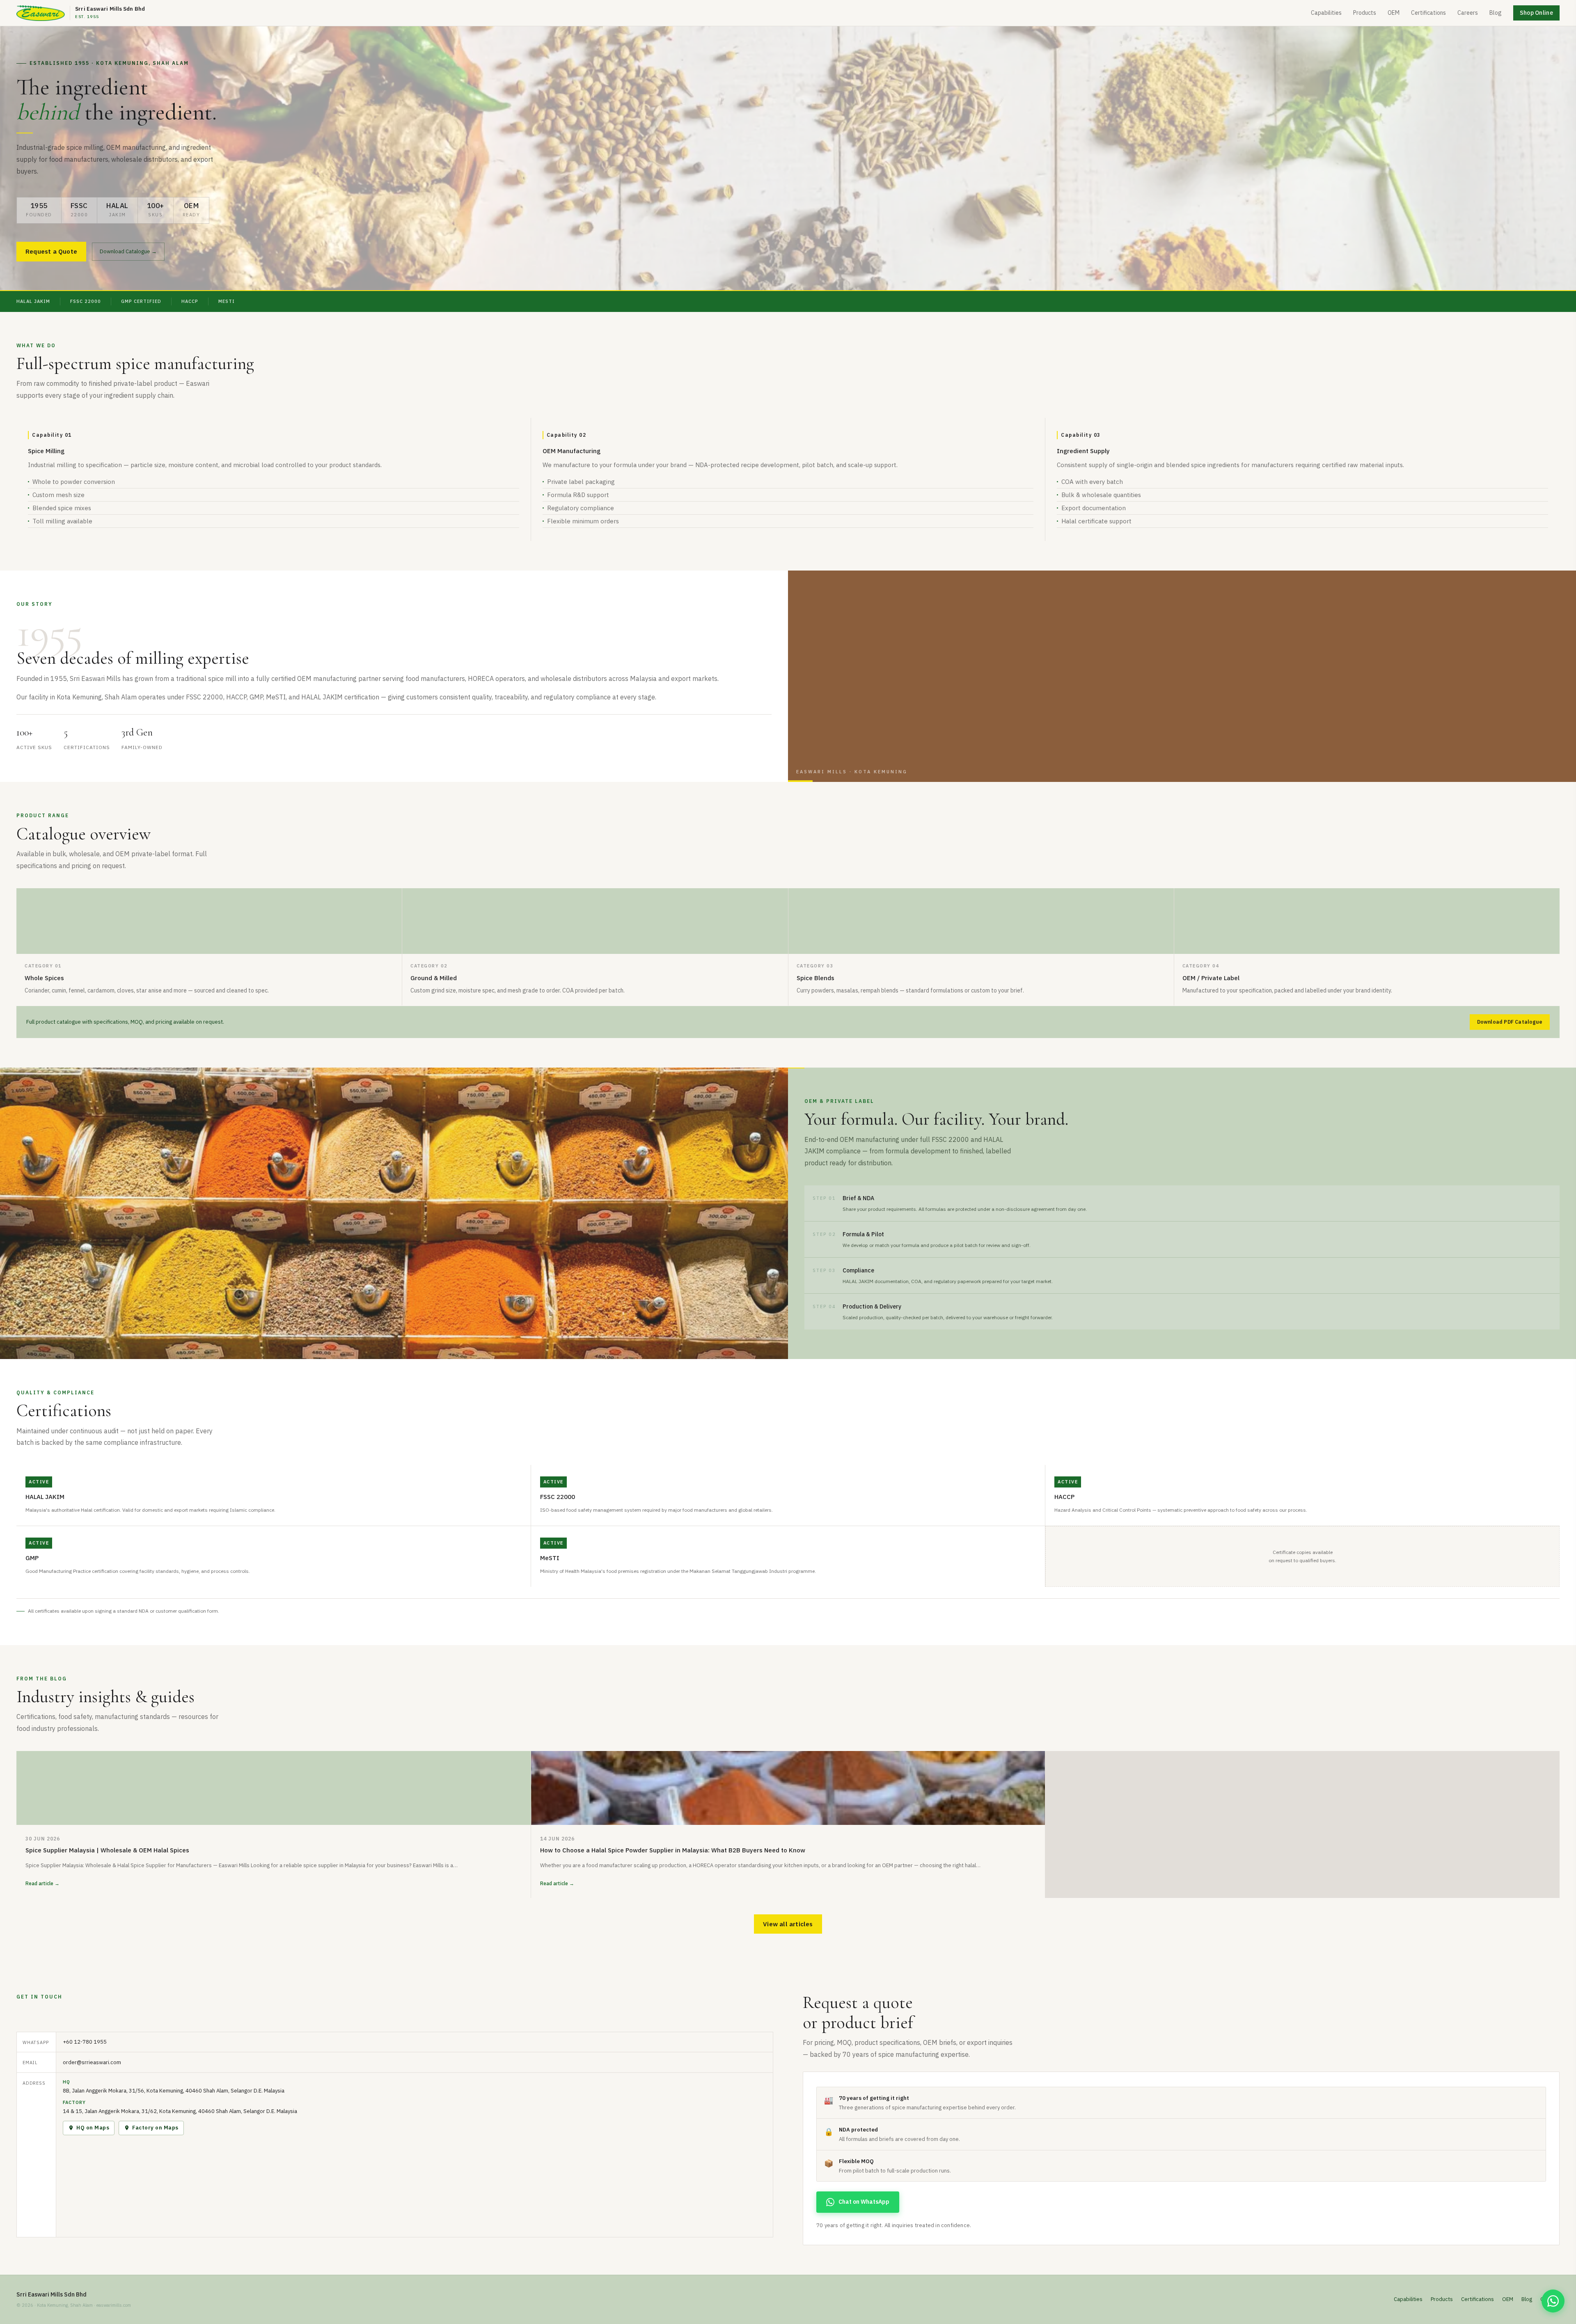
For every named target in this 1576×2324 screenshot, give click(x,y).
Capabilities (1326, 13)
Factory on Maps (155, 2128)
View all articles (788, 1924)
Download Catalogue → (128, 251)
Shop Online (1536, 13)
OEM (1394, 13)
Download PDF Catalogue (1510, 1022)
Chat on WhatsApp (864, 2202)
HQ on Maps (93, 2128)
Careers (1468, 13)
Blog (1496, 13)
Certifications (1428, 13)
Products (1365, 13)
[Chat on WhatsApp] (1553, 2301)
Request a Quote (51, 251)
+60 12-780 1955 (85, 2042)
